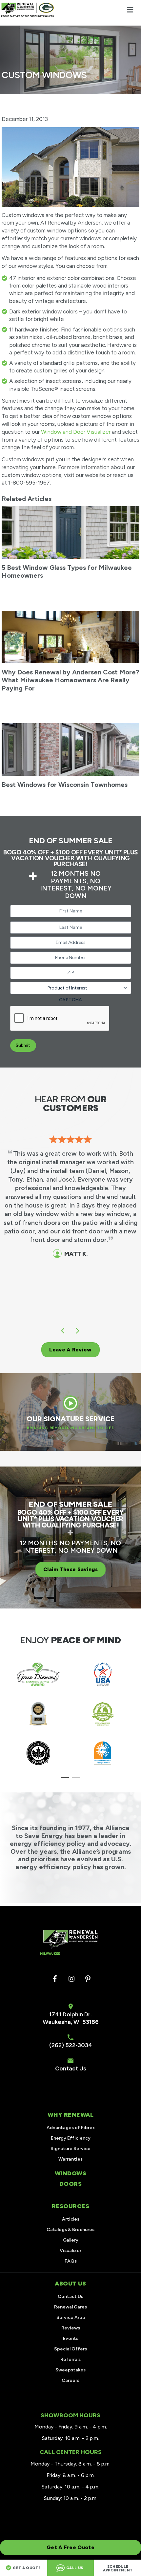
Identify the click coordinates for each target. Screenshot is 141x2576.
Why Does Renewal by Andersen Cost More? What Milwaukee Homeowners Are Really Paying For (70, 680)
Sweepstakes (70, 2370)
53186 (91, 2022)
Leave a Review (70, 1350)
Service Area (71, 2317)
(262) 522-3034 (71, 2045)
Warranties (70, 2159)
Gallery (71, 2240)
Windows (71, 2173)
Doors (71, 2184)
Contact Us (71, 2068)
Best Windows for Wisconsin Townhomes (65, 785)
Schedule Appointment (118, 2568)
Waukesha (57, 2022)
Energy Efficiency (71, 2138)
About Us (70, 2284)
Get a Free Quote (70, 2547)
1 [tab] (65, 1778)
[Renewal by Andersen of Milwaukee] (28, 10)
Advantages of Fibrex (71, 2128)
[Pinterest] (88, 1979)
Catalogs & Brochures (70, 2230)
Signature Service (70, 2149)
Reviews (71, 2328)
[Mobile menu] (130, 10)
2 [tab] (76, 1778)
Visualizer (70, 2251)
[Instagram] (71, 1979)
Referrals (70, 2359)
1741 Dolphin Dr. (70, 2014)
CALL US (75, 2568)
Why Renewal (71, 2115)
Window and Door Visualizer (76, 432)
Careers (70, 2380)
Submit (23, 1045)
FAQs (71, 2261)
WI (77, 2022)
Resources (71, 2206)
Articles (71, 2219)
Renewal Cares (70, 2307)
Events (71, 2338)
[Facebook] (55, 1979)
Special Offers (70, 2349)
